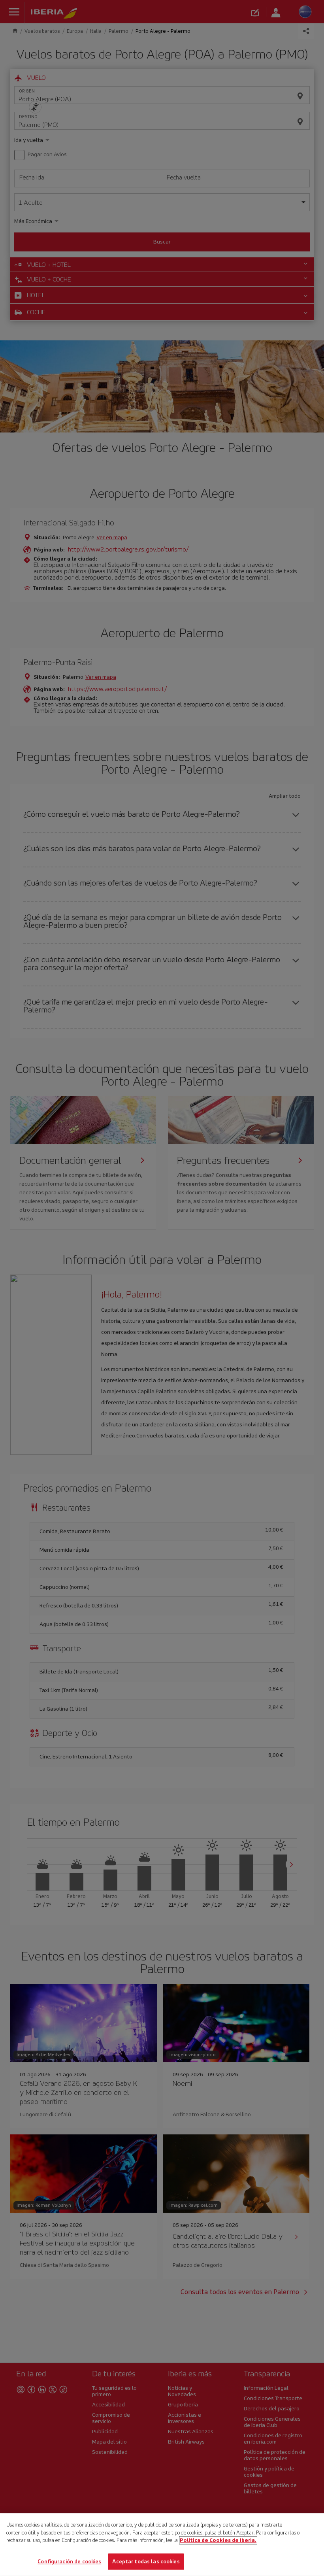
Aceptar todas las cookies (146, 2561)
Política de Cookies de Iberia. (218, 2540)
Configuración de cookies (69, 2561)
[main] (162, 2545)
